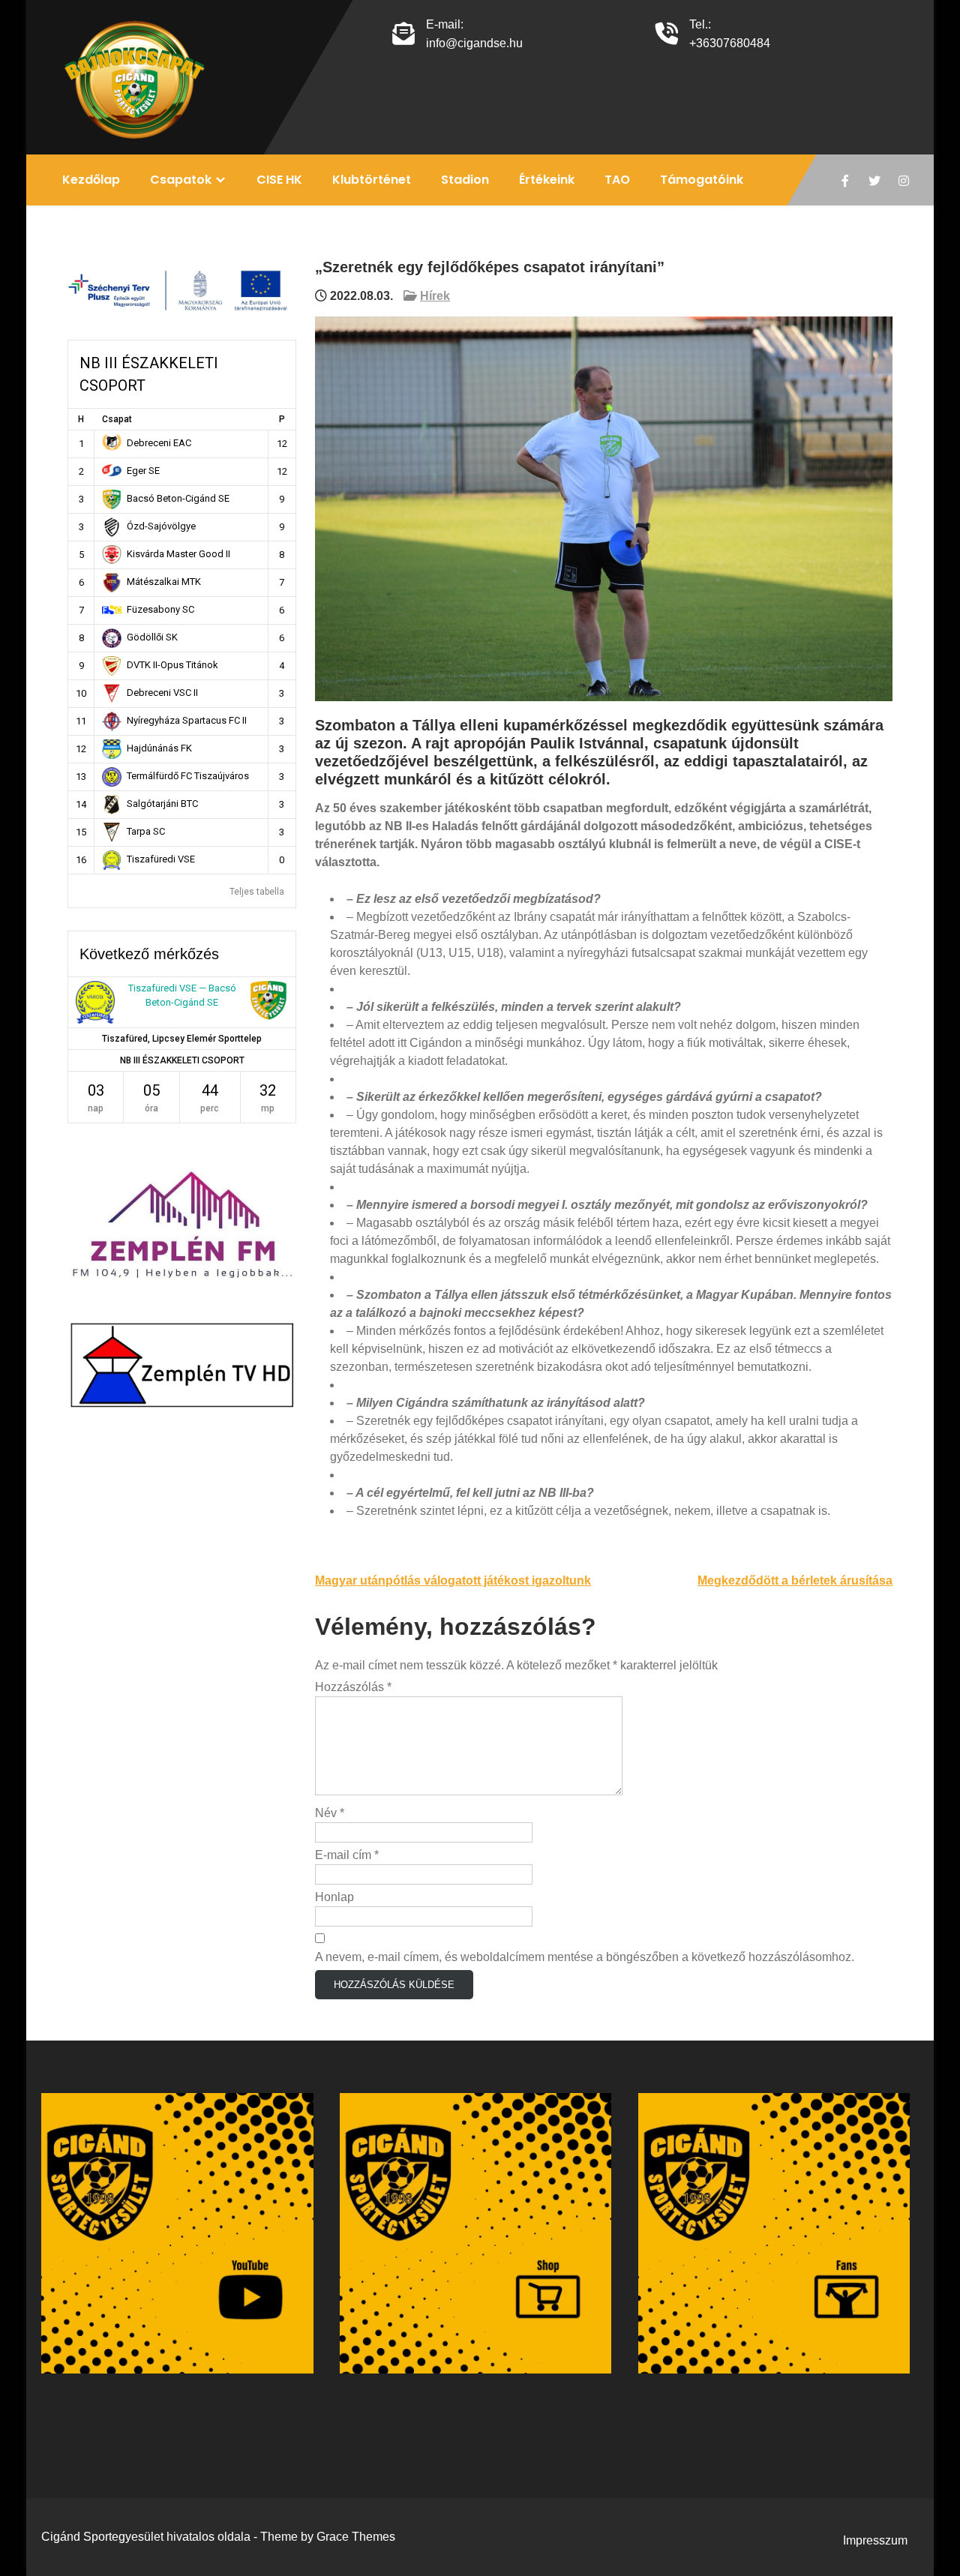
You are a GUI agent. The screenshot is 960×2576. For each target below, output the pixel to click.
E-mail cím (347, 1855)
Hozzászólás (353, 1687)
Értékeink (547, 180)
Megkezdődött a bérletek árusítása (795, 1580)
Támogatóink (702, 180)
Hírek (435, 296)
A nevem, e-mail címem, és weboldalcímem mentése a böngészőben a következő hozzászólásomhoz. (585, 1957)
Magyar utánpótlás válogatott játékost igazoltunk (453, 1580)
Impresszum (875, 2540)
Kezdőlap (91, 180)
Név (330, 1813)
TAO (617, 180)
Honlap (334, 1897)
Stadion (465, 180)
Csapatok (181, 180)
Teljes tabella (257, 892)
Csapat (117, 419)
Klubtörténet (372, 180)
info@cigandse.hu (474, 43)
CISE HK (279, 180)
